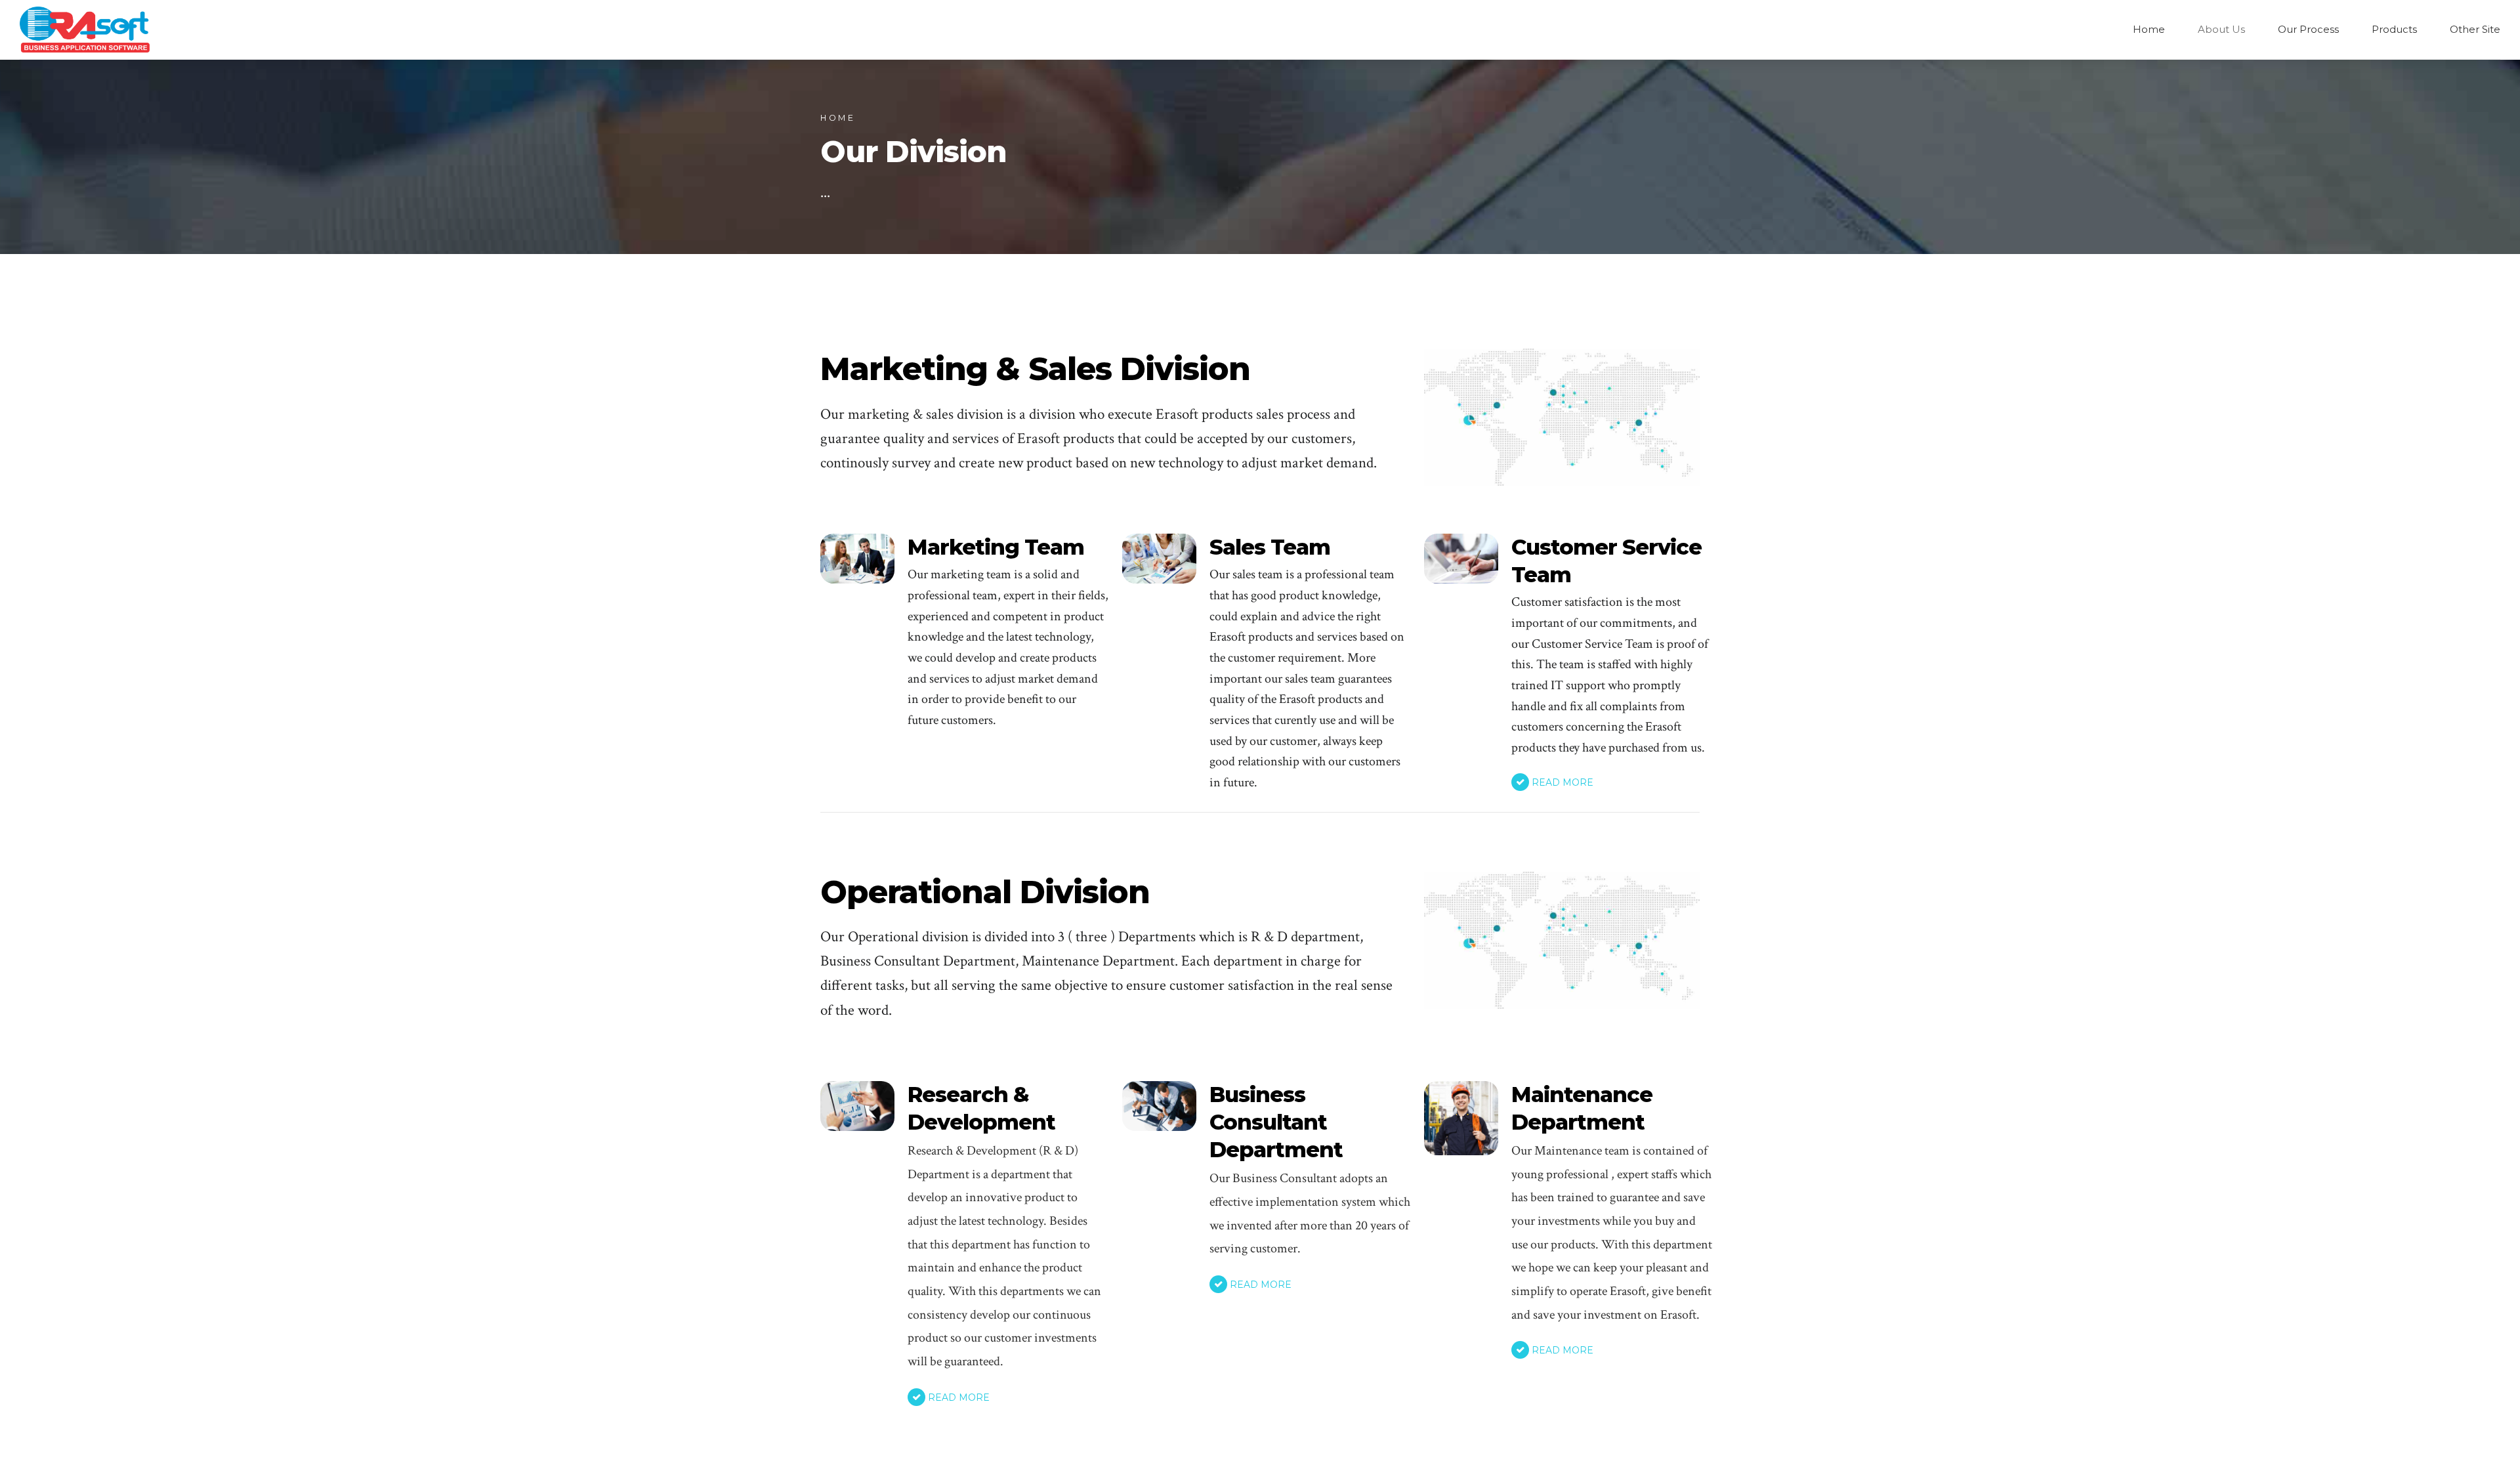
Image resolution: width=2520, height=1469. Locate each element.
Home (2149, 29)
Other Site (2475, 29)
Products (2394, 29)
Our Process (2308, 29)
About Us (2221, 29)
